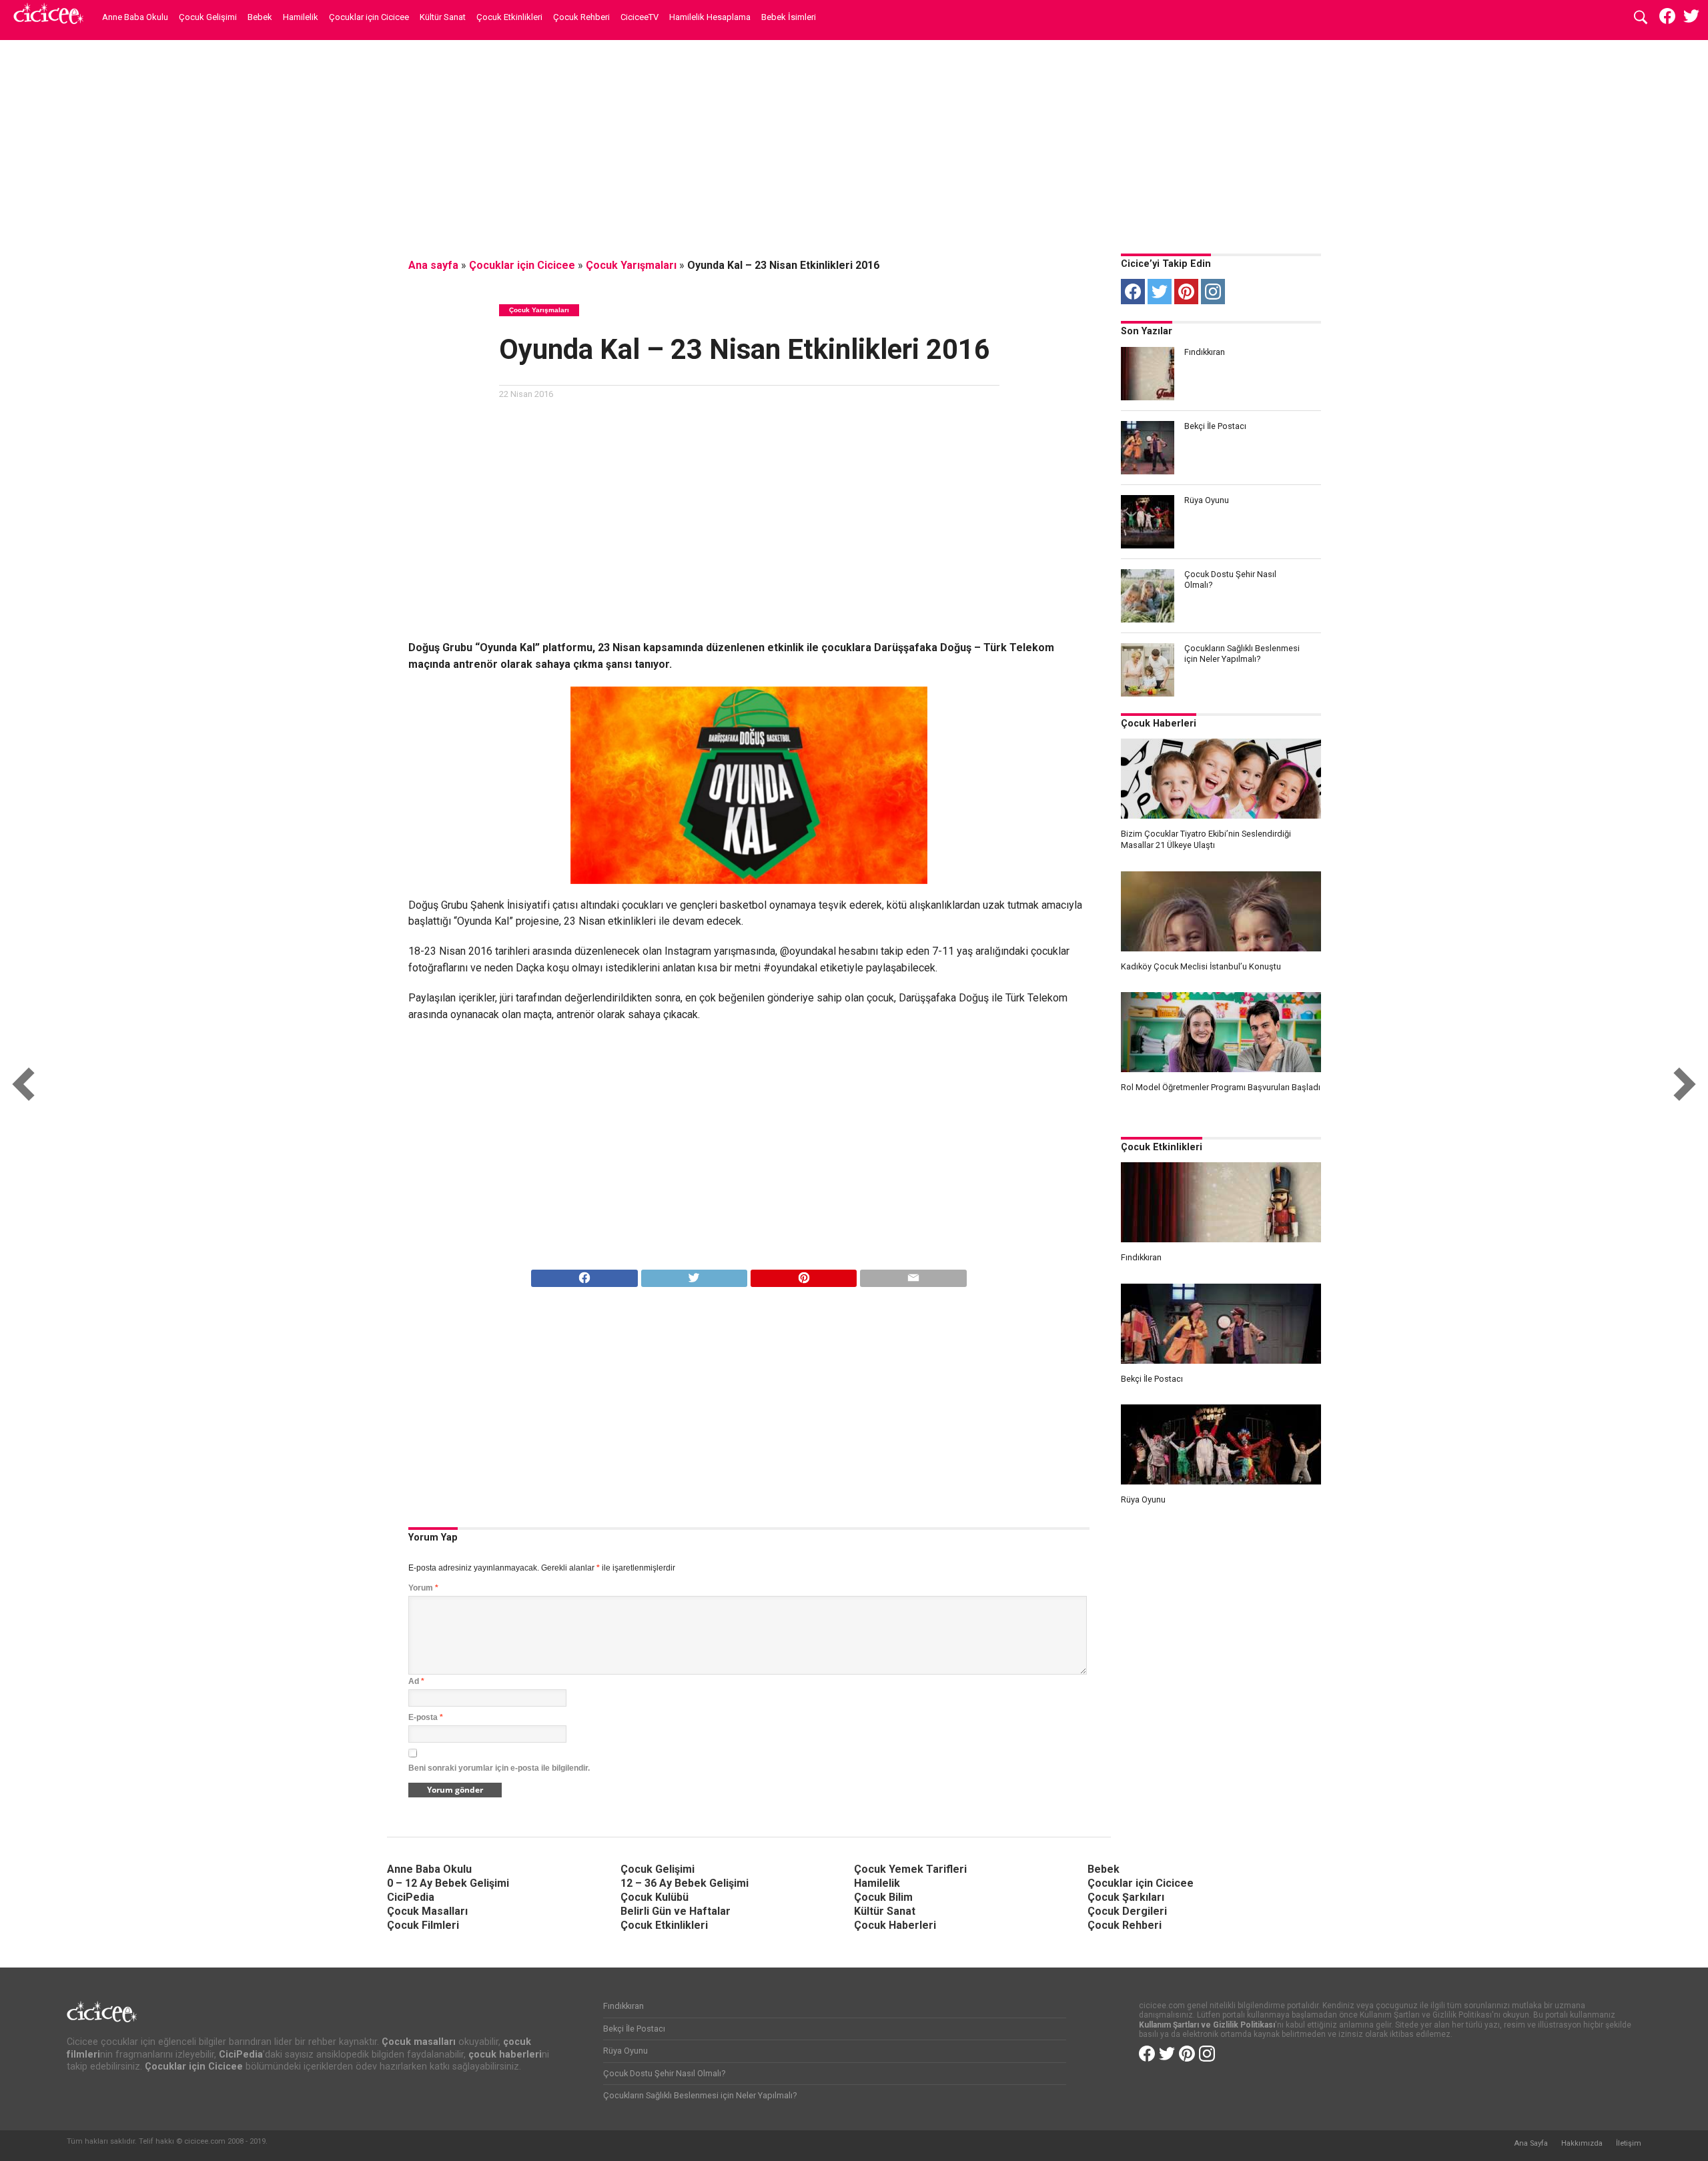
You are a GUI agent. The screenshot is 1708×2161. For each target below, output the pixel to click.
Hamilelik (301, 17)
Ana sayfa (433, 265)
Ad (416, 1681)
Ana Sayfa (1531, 2143)
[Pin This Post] (803, 1275)
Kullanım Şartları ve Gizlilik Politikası (1207, 2025)
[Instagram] (1213, 292)
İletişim (1629, 2143)
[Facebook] (1133, 292)
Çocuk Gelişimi (208, 17)
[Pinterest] (1186, 292)
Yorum (423, 1588)
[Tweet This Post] (694, 1275)
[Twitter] (1160, 292)
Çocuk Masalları (427, 1911)
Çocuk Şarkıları (1126, 1897)
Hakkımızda (1582, 2143)
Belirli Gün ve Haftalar (676, 1911)
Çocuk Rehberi (581, 17)
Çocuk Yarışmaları (631, 265)
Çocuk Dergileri (1127, 1911)
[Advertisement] (854, 143)
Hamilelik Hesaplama (710, 17)
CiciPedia (411, 1897)
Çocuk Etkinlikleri (509, 17)
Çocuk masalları (419, 2042)
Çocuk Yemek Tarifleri (910, 1869)
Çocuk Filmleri (423, 1925)
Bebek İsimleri (789, 17)
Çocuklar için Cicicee (369, 17)
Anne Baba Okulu (135, 17)
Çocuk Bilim (883, 1897)
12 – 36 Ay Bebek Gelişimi (685, 1883)
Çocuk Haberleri (1159, 724)
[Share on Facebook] (584, 1275)
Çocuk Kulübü (655, 1897)
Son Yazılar (1147, 331)
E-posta (426, 1717)
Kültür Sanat (443, 17)
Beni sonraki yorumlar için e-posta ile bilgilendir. (499, 1768)
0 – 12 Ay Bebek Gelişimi (448, 1883)
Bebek (260, 17)
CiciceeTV (639, 17)
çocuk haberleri (505, 2055)
